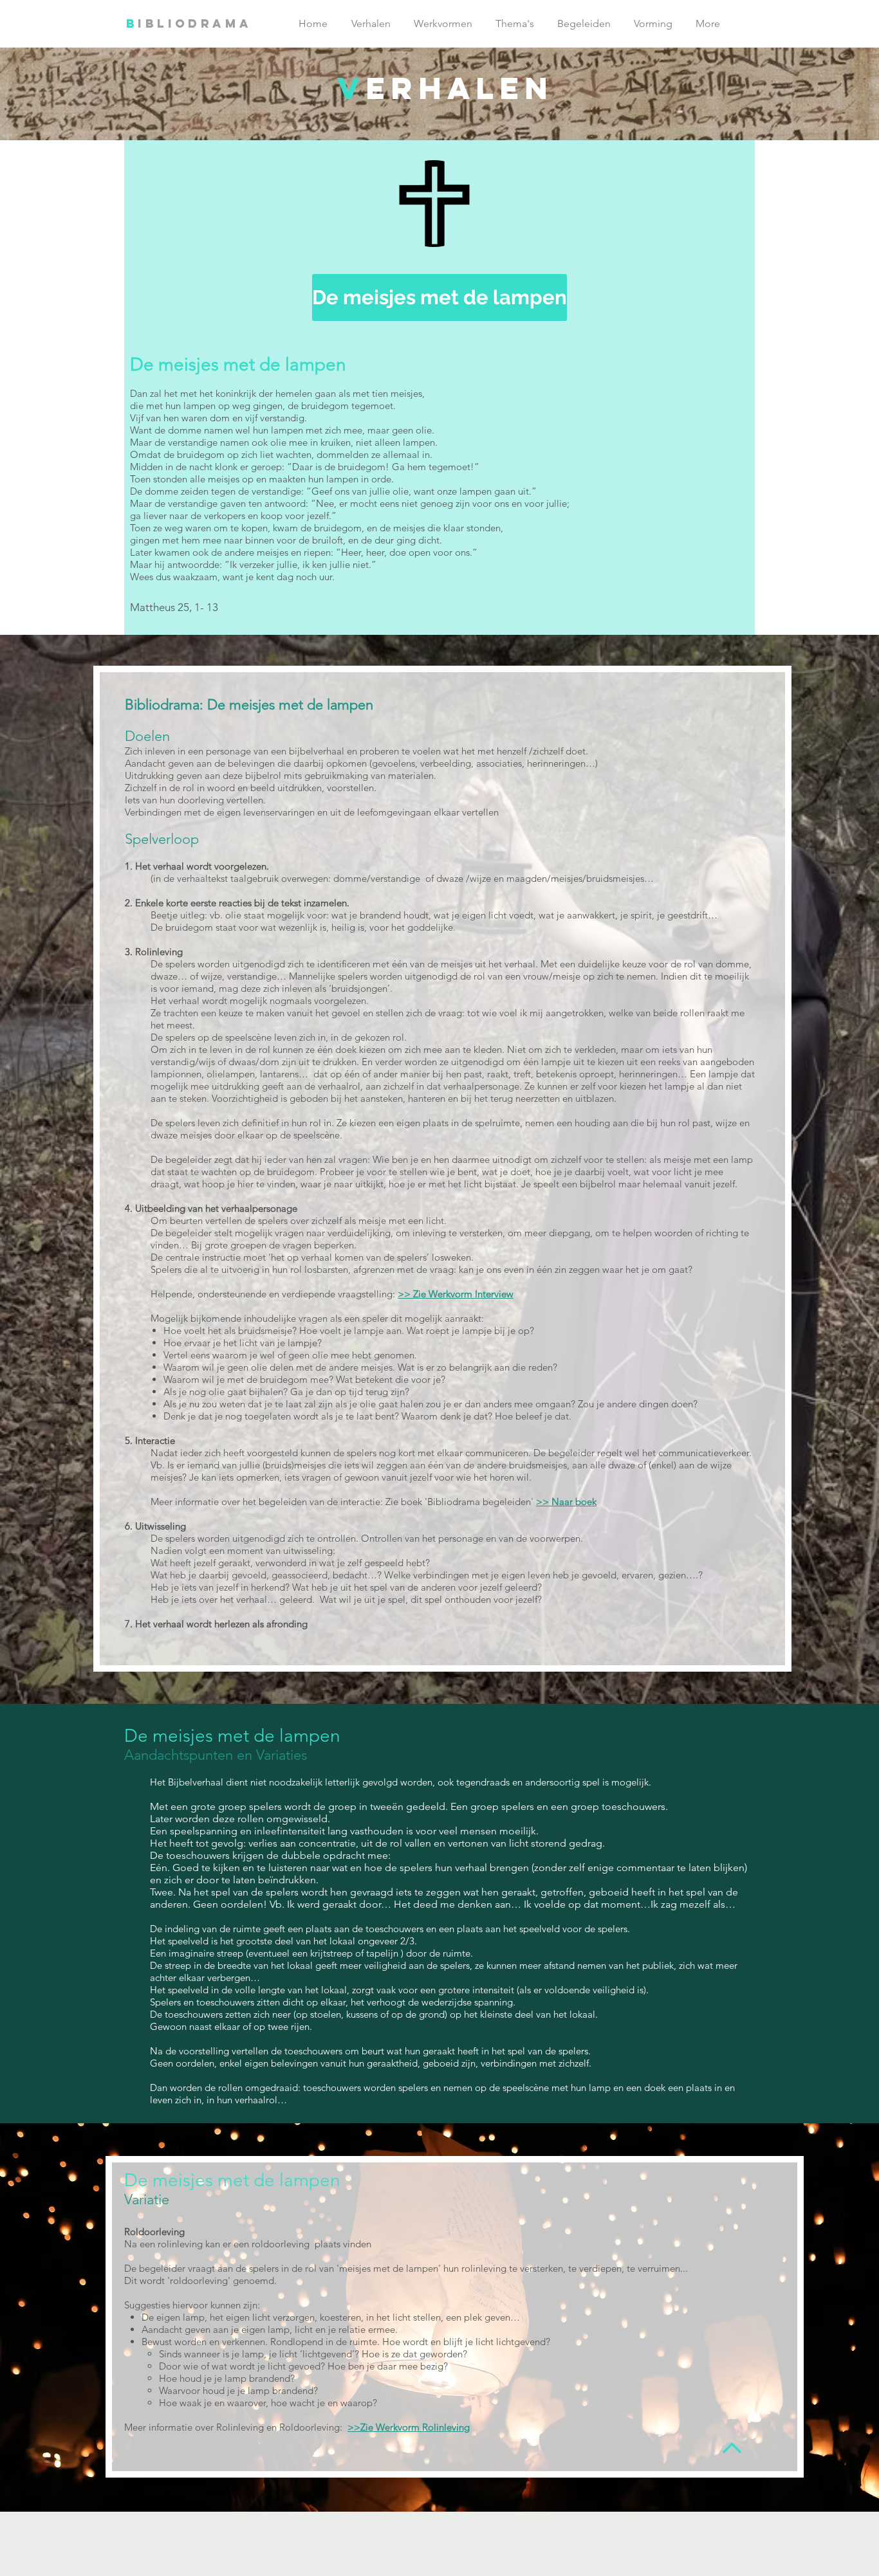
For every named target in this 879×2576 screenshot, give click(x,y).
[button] (434, 204)
